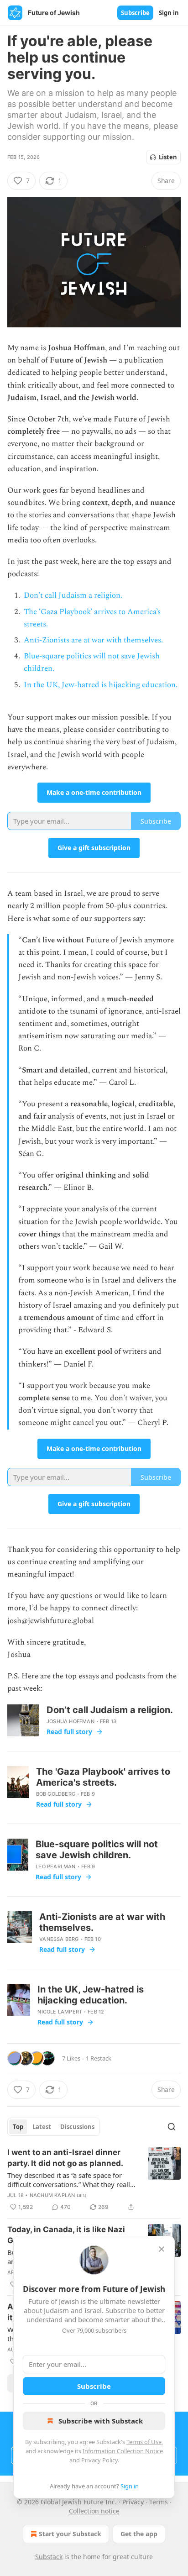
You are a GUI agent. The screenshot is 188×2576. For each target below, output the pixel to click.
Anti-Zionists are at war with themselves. (93, 640)
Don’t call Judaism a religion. (73, 595)
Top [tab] (18, 2127)
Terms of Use (144, 2442)
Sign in (169, 13)
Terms (159, 2502)
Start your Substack (70, 2534)
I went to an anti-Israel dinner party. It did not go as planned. (65, 2158)
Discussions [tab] (77, 2127)
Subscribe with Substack (101, 2421)
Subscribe (135, 13)
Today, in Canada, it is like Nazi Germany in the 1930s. (66, 2235)
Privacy (133, 2502)
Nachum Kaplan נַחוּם (58, 2195)
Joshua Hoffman (70, 1721)
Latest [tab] (42, 2127)
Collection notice (94, 2511)
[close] (162, 2249)
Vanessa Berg (59, 1939)
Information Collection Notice (123, 2451)
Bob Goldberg (56, 1794)
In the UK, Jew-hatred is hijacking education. (101, 685)
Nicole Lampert (60, 2012)
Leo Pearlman (55, 1866)
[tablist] (54, 2127)
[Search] (172, 2127)
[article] (94, 2180)
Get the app (139, 2534)
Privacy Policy (99, 2460)
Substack (49, 2557)
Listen (168, 157)
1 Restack (99, 2058)
